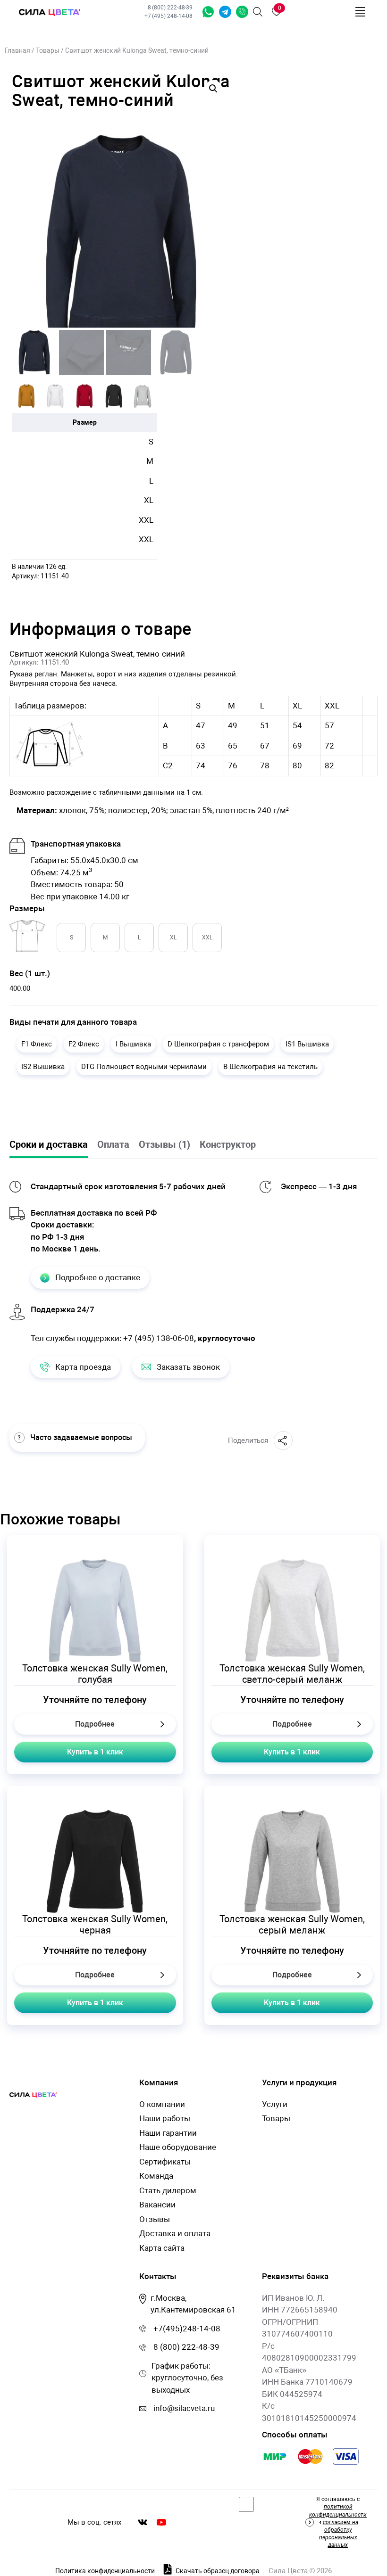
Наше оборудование (178, 2147)
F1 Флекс (37, 1044)
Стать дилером (168, 2190)
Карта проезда (83, 1367)
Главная (17, 50)
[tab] (53, 1145)
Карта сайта (162, 2248)
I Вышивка (133, 1044)
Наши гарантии (168, 2133)
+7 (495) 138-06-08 (159, 1338)
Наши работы (165, 2118)
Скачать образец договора (217, 2571)
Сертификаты (165, 2162)
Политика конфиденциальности (105, 2571)
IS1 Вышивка (307, 1044)
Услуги (275, 2104)
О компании (162, 2104)
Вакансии (157, 2205)
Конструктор (228, 1144)
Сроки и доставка (49, 1144)
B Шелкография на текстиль (270, 1067)
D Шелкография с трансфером (218, 1044)
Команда (156, 2176)
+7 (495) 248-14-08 (169, 16)
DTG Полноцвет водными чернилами (144, 1067)
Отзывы (155, 2219)
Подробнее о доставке (98, 1277)
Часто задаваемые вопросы (81, 1437)
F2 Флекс (84, 1044)
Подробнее (95, 1724)
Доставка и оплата (175, 2233)
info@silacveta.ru (184, 2408)
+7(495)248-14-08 (187, 2329)
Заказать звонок (242, 12)
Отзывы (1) (164, 1144)
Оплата (113, 1144)
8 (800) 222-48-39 (170, 8)
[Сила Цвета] (50, 12)
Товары (48, 50)
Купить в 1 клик (95, 1752)
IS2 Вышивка (43, 1067)
